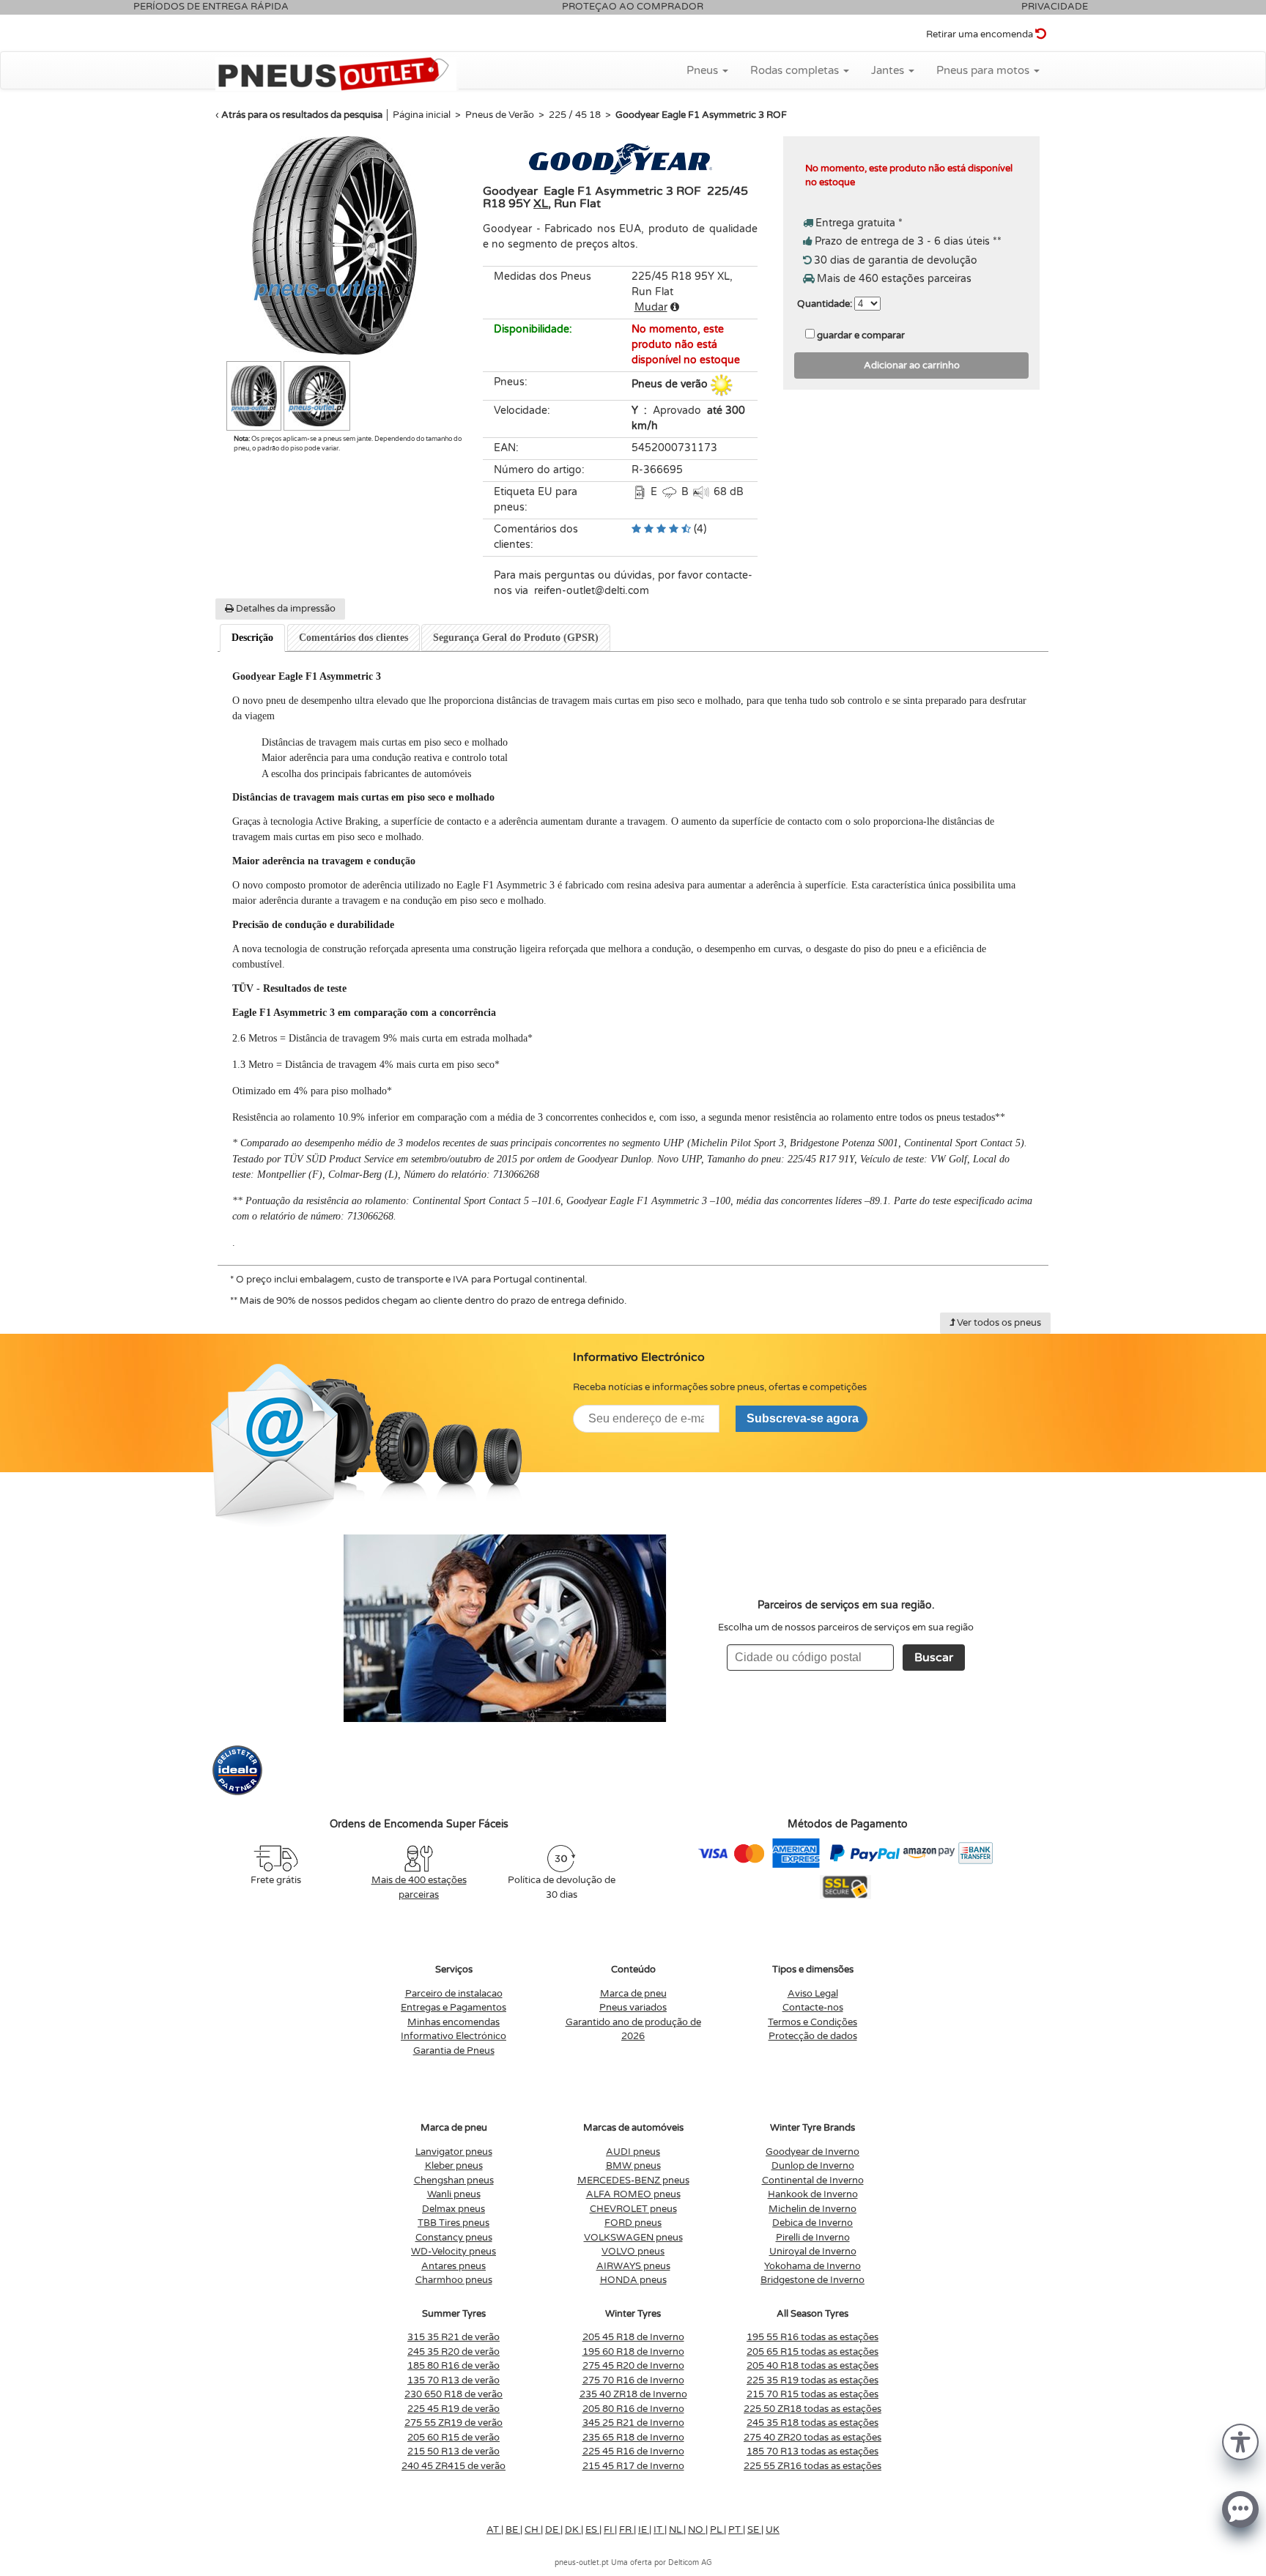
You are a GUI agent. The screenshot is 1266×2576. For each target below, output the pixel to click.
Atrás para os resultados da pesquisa (302, 115)
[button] (1240, 2441)
